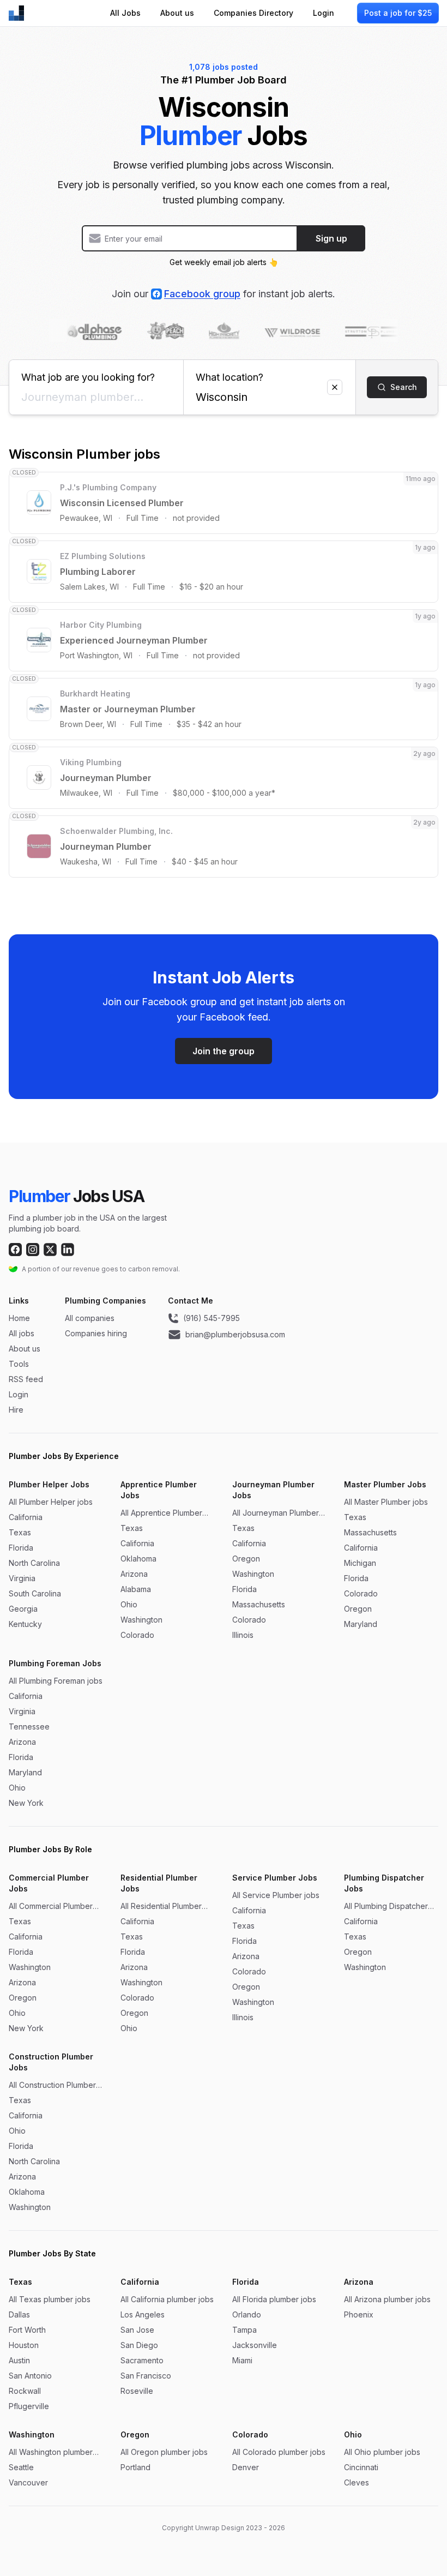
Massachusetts (259, 1604)
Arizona (134, 1574)
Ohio (129, 1604)
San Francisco (146, 2376)
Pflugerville (29, 2406)
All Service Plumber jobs (276, 1895)
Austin (19, 2360)
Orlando (247, 2314)
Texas (20, 1532)
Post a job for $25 (398, 13)
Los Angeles (143, 2314)
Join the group (224, 1051)
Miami (242, 2360)
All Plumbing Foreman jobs (56, 1681)
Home (19, 1318)
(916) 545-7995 (212, 1318)
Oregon (246, 1559)
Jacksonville (255, 2345)
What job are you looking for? (88, 377)
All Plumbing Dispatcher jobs (386, 1907)
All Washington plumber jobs (51, 2452)
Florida (21, 1548)
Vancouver (28, 2482)
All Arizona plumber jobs (387, 2299)
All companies (90, 1318)
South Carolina (35, 1593)
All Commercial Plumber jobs (51, 1907)
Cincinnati (361, 2467)
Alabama (136, 1589)
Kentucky (25, 1624)
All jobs (22, 1333)
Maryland (361, 1624)
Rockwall (25, 2391)
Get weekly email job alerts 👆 (224, 262)
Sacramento (142, 2360)
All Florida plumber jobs (274, 2299)
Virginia (22, 1578)
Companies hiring (96, 1333)
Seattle (21, 2467)
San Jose (137, 2330)
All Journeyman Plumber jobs (276, 1513)
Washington (141, 1620)
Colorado (137, 1635)
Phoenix (359, 2314)
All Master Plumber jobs (386, 1502)
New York (26, 1803)
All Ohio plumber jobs (382, 2452)
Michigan (360, 1563)
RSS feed (26, 1379)
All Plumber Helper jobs (51, 1502)
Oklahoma (138, 1559)
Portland (135, 2467)
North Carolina (34, 1563)
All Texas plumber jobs (50, 2299)
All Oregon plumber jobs (164, 2452)
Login (324, 13)
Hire (16, 1410)
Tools (19, 1364)
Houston (24, 2345)
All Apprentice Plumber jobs (161, 1513)
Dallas (19, 2314)
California (26, 1517)
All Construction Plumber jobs (52, 2085)
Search (404, 387)
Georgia (23, 1609)
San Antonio (30, 2376)
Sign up (331, 238)
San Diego (139, 2345)
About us (177, 13)
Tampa (244, 2330)
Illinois (243, 1635)
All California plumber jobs (167, 2299)
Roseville (137, 2391)
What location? (229, 377)
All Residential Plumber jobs (161, 1907)
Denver (246, 2467)
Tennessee (29, 1727)
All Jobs (125, 13)
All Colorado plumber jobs (279, 2452)
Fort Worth (27, 2330)
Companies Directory (253, 13)
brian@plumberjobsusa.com (235, 1334)
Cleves (357, 2482)
